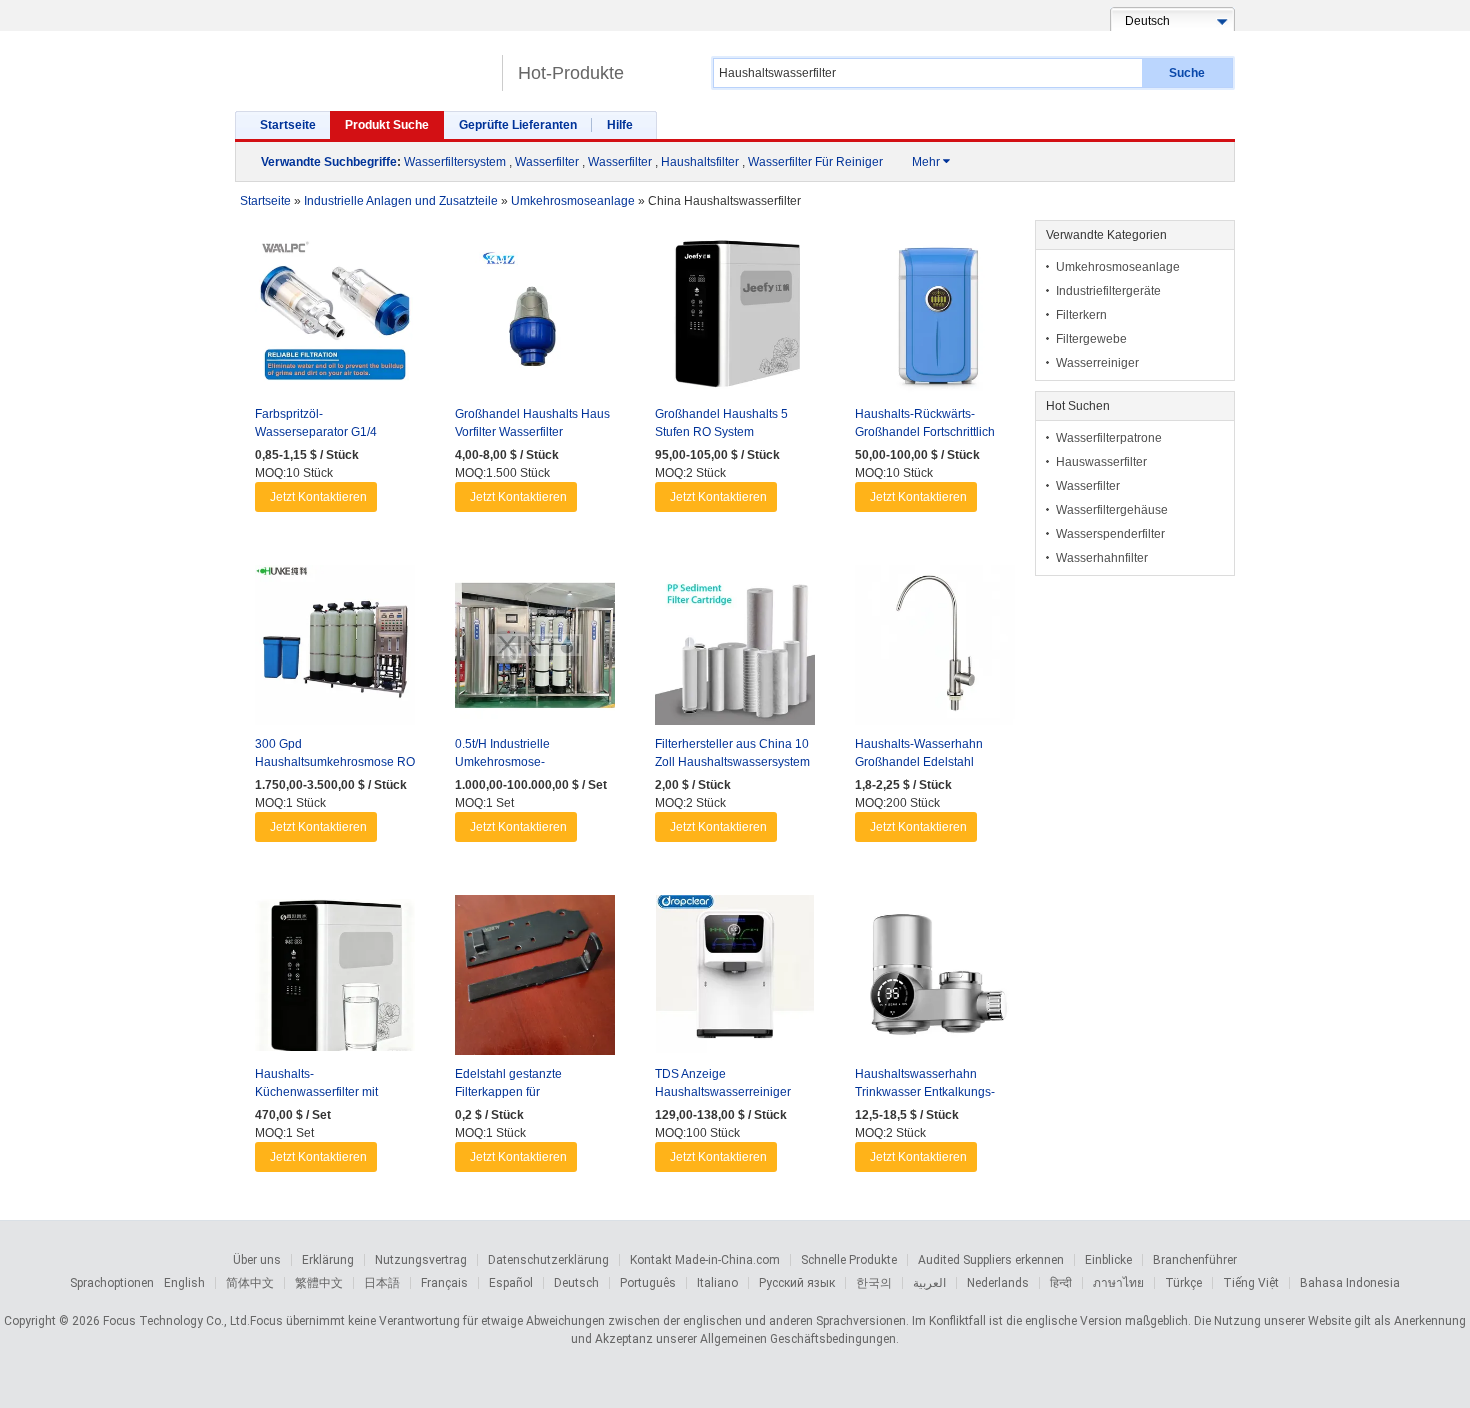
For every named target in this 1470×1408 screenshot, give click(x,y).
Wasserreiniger (1097, 363)
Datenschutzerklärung (548, 1260)
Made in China (363, 64)
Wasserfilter (547, 162)
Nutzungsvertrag (421, 1260)
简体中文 (250, 1283)
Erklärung (328, 1260)
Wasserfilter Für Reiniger (815, 162)
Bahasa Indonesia (1350, 1283)
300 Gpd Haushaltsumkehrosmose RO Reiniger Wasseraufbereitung (335, 762)
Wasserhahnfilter (1102, 558)
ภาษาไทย (1118, 1283)
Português (648, 1283)
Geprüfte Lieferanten (518, 125)
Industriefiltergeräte (1108, 291)
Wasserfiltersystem (455, 162)
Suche (1187, 73)
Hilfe (620, 125)
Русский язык (797, 1283)
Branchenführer (1195, 1260)
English (184, 1283)
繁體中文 (319, 1283)
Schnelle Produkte (849, 1260)
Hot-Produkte (571, 73)
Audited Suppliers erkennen (991, 1260)
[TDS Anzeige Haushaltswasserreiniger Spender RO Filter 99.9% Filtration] (735, 980)
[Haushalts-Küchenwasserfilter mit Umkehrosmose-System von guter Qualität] (335, 980)
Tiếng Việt (1251, 1283)
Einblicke (1108, 1260)
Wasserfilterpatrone (1109, 438)
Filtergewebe (1091, 339)
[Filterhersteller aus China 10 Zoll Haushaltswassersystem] (735, 650)
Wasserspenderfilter (1110, 534)
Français (444, 1283)
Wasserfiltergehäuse (1112, 510)
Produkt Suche (387, 125)
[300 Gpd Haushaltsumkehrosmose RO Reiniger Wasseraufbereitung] (335, 650)
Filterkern (1081, 315)
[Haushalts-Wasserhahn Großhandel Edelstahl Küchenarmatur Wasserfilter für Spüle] (935, 650)
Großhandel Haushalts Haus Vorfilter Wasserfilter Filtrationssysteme (532, 432)
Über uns (257, 1260)
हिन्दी (1061, 1283)
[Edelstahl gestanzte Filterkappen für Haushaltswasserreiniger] (535, 980)
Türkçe (1183, 1283)
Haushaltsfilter (700, 162)
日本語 (382, 1283)
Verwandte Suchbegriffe (329, 162)
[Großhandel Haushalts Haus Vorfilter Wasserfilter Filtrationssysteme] (535, 320)
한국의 (874, 1283)
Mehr (931, 162)
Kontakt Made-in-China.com (705, 1260)
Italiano (717, 1283)
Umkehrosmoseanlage (1118, 267)
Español (511, 1283)
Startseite (288, 125)
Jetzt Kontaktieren (318, 497)
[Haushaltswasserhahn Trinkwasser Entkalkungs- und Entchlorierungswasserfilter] (935, 980)
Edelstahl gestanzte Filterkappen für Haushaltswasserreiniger (523, 1092)
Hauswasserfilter (1101, 462)
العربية (929, 1283)
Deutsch (576, 1283)
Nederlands (998, 1283)
